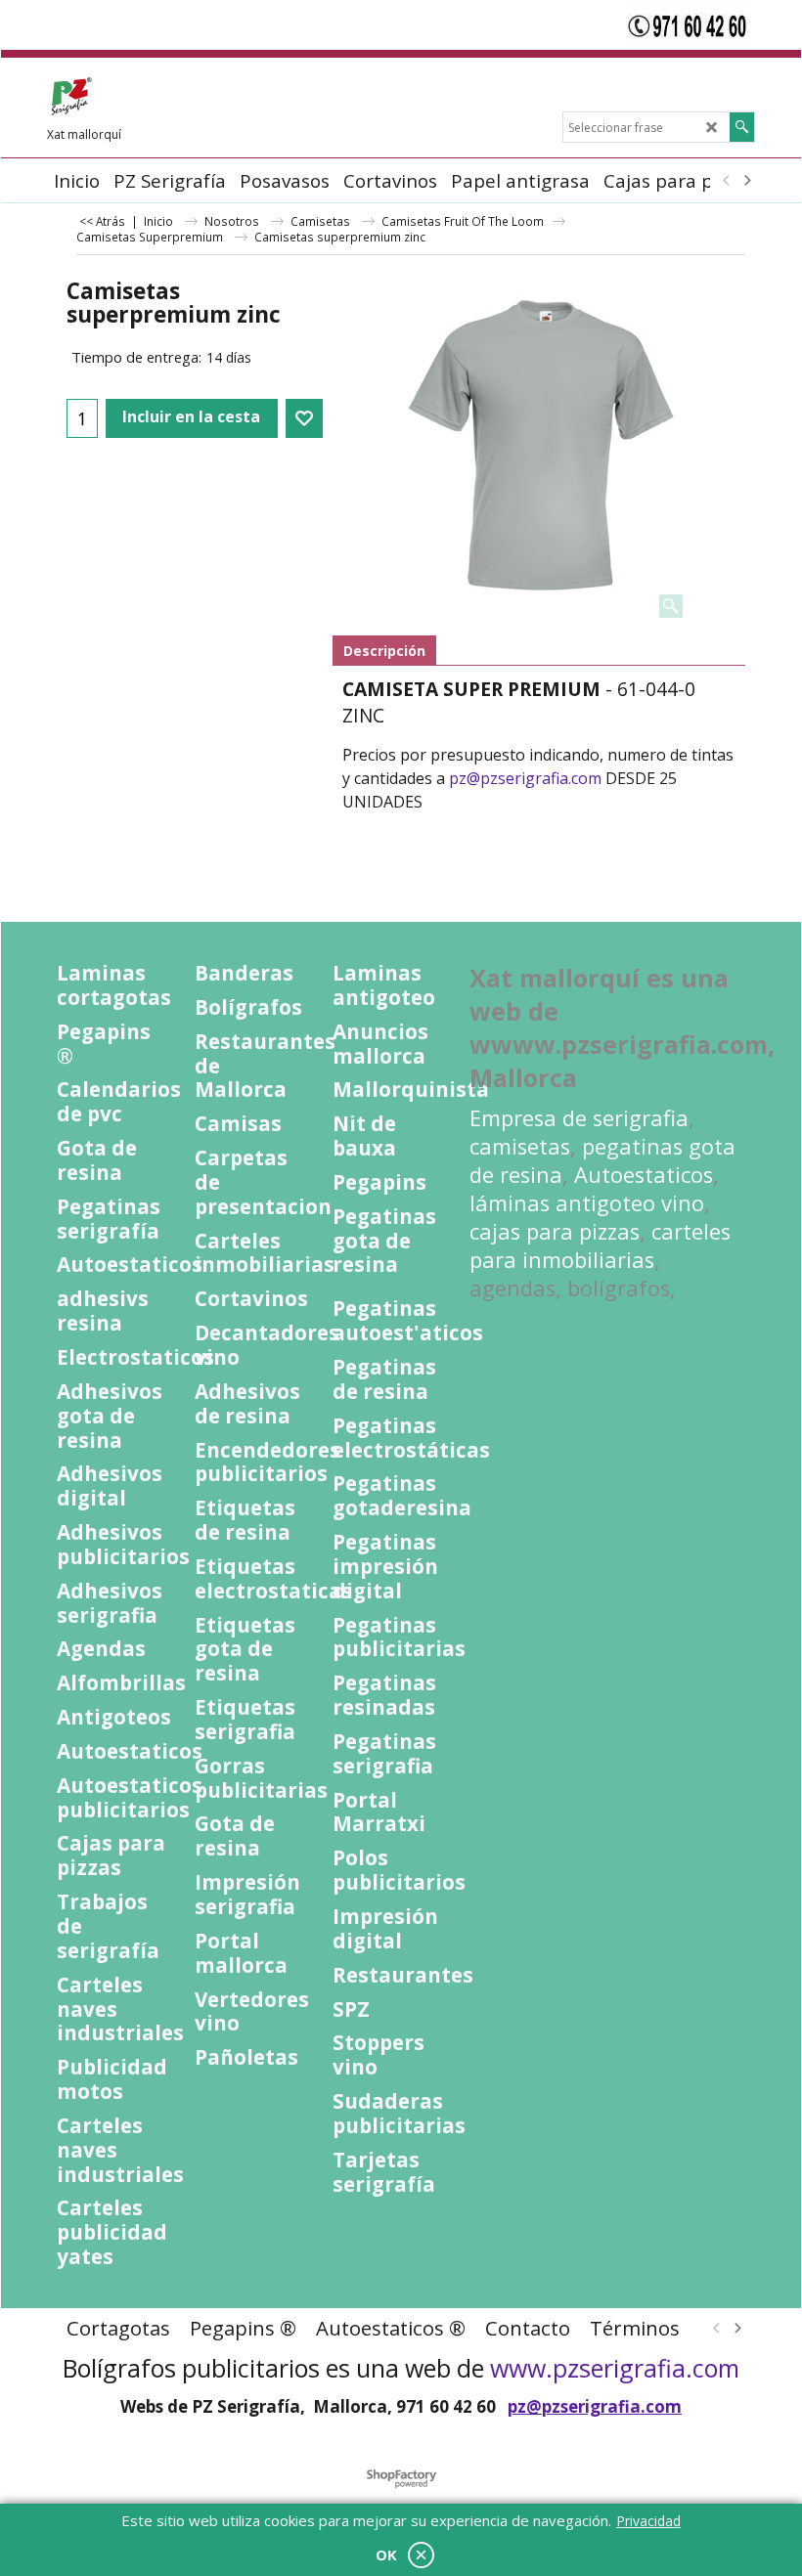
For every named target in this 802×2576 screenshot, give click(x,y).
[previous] (727, 181)
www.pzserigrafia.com (615, 2368)
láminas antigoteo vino (587, 1203)
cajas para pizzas (555, 1231)
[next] (746, 181)
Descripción (384, 651)
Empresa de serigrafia (579, 1118)
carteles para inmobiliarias (600, 1245)
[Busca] (742, 127)
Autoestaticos (644, 1175)
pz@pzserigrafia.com (525, 778)
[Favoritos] (304, 418)
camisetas (520, 1146)
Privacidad (648, 2521)
